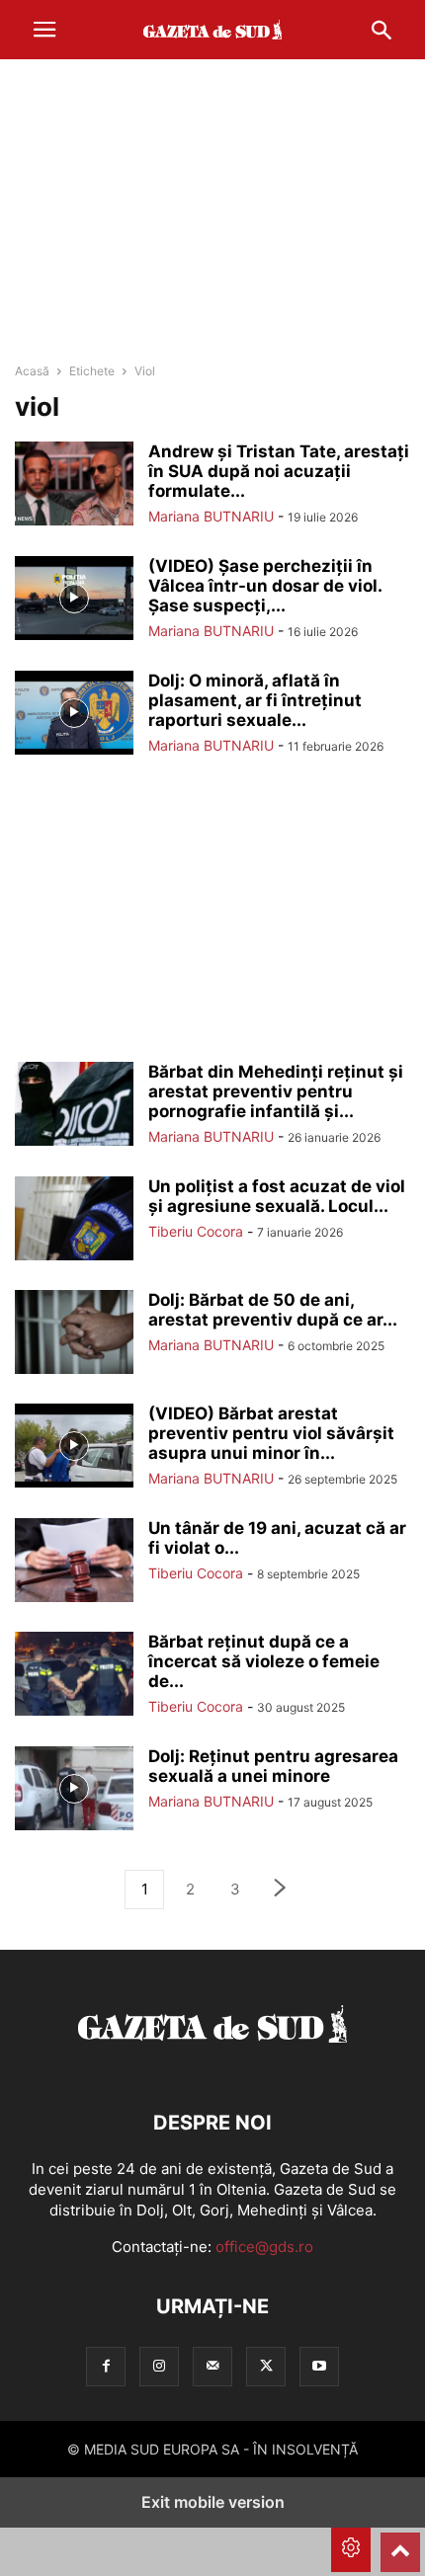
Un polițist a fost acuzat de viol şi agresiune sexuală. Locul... (277, 1196)
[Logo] (212, 2063)
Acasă (32, 371)
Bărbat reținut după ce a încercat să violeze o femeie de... (264, 1661)
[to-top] (400, 2543)
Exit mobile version (213, 2502)
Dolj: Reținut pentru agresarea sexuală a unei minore (273, 1766)
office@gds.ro (264, 2247)
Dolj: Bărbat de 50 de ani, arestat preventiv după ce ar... (273, 1310)
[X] (266, 2366)
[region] (212, 212)
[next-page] (281, 1890)
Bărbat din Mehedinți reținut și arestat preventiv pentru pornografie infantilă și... (276, 1091)
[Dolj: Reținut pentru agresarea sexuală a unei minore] (74, 1791)
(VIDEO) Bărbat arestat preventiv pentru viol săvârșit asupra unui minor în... (271, 1433)
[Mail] (212, 2366)
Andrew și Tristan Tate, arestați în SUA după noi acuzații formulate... (279, 471)
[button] (44, 30)
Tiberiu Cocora (196, 1231)
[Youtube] (319, 2366)
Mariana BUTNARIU (211, 516)
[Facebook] (106, 2366)
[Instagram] (159, 2366)
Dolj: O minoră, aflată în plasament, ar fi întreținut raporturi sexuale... (255, 700)
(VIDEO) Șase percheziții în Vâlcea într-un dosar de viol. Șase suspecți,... (265, 586)
